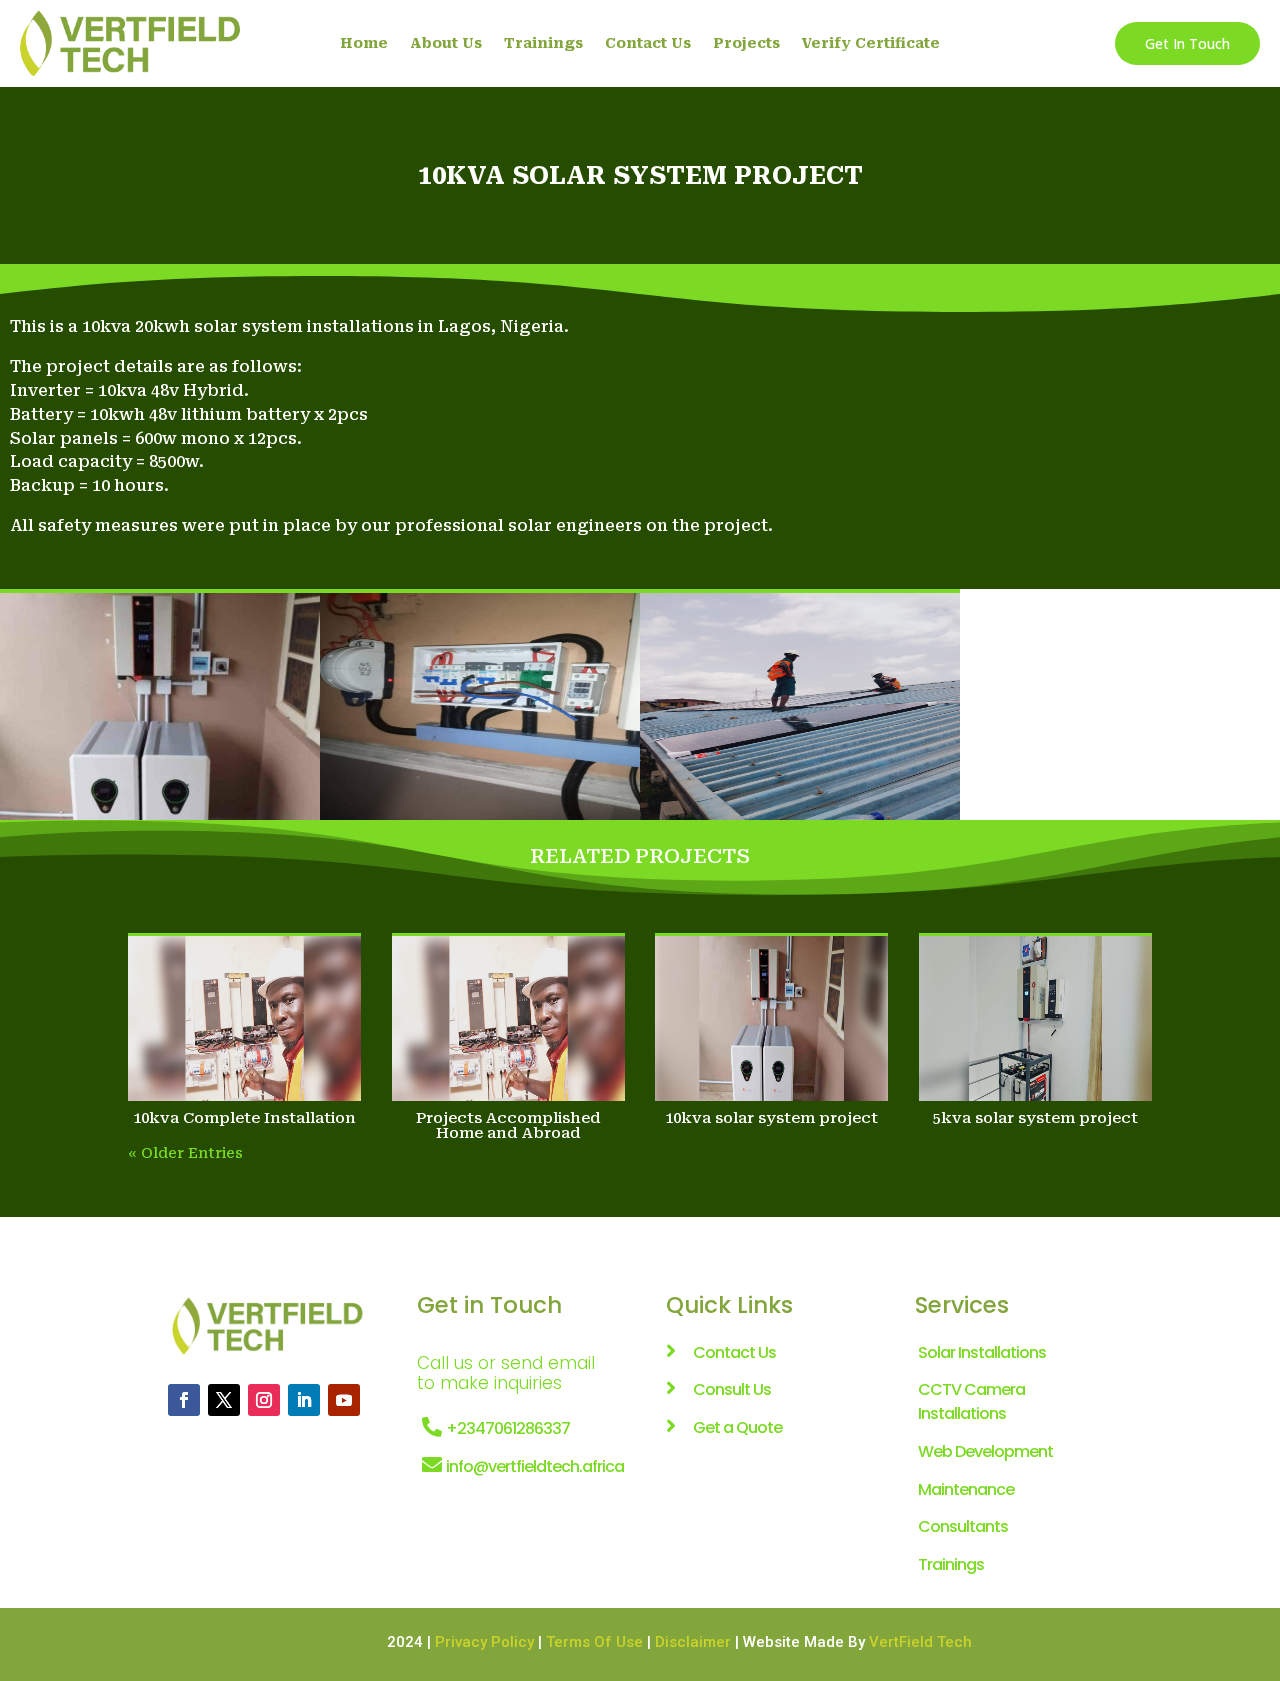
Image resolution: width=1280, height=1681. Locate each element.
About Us (446, 43)
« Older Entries (185, 1153)
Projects (746, 43)
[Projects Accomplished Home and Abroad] (508, 1018)
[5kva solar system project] (1035, 1018)
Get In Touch (1187, 43)
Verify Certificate (871, 43)
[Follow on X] (224, 1400)
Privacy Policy (484, 1642)
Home (364, 43)
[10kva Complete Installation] (244, 1018)
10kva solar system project (771, 1118)
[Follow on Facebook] (184, 1400)
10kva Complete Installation (244, 1118)
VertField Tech (920, 1642)
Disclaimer (693, 1642)
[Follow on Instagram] (264, 1400)
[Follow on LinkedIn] (304, 1400)
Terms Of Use (594, 1642)
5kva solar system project (1035, 1118)
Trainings (543, 43)
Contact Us (648, 43)
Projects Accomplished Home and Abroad (508, 1125)
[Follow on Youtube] (344, 1400)
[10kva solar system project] (771, 1018)
